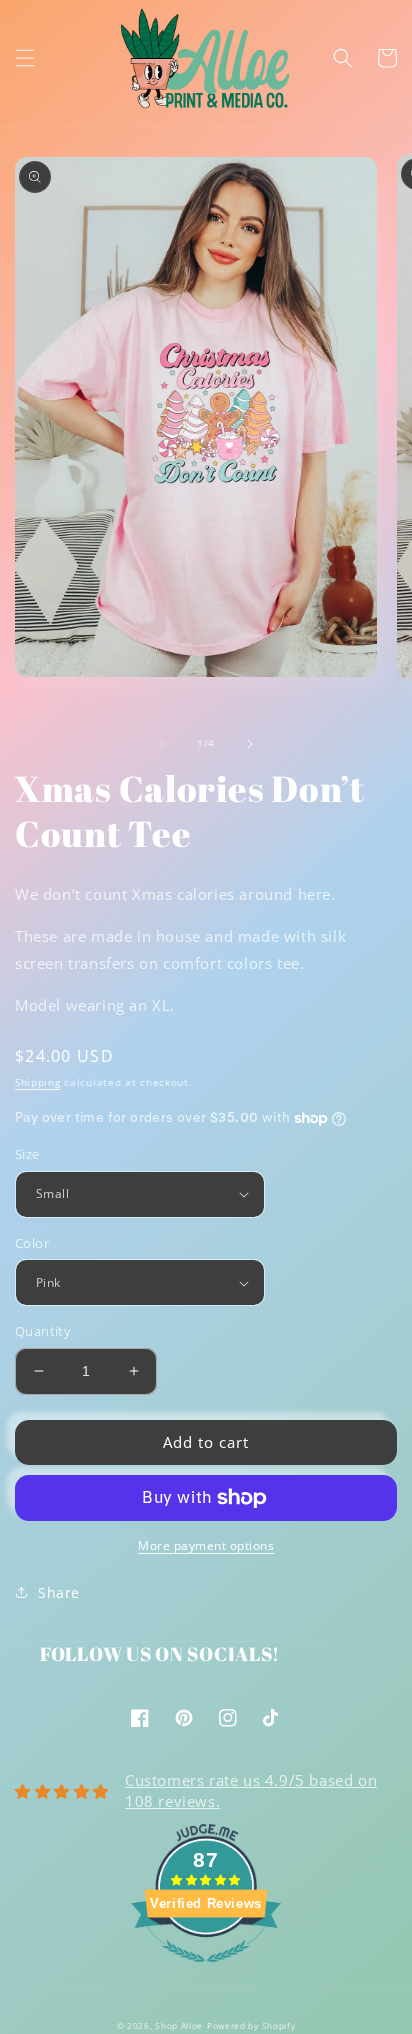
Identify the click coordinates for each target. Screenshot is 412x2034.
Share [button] (59, 1592)
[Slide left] (162, 744)
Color (32, 1243)
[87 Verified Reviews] (206, 1972)
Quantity (43, 1331)
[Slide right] (250, 744)
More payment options (206, 1545)
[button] (25, 58)
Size (27, 1154)
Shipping (38, 1082)
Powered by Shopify (251, 2025)
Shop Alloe (179, 2025)
